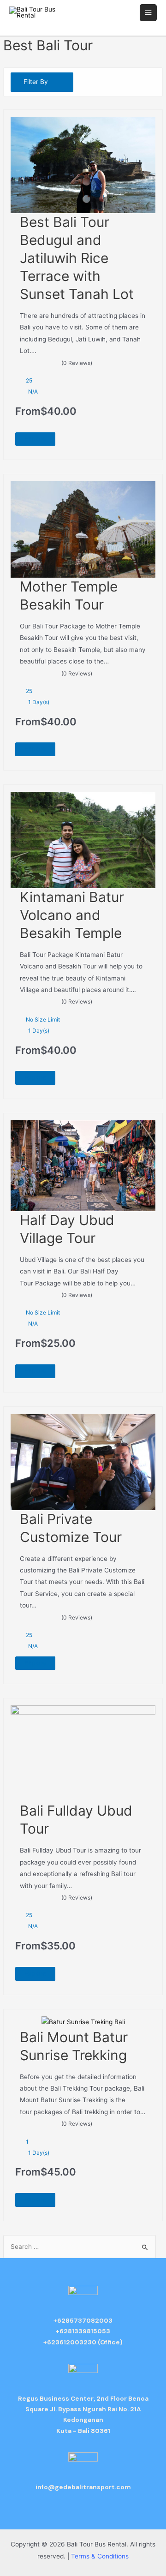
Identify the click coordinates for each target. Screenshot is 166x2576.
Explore (35, 439)
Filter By (36, 82)
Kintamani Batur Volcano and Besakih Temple (72, 915)
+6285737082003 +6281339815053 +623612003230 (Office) (83, 2331)
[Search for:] (79, 2247)
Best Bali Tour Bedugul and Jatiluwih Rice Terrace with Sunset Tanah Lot (77, 258)
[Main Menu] (148, 13)
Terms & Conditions (100, 2556)
